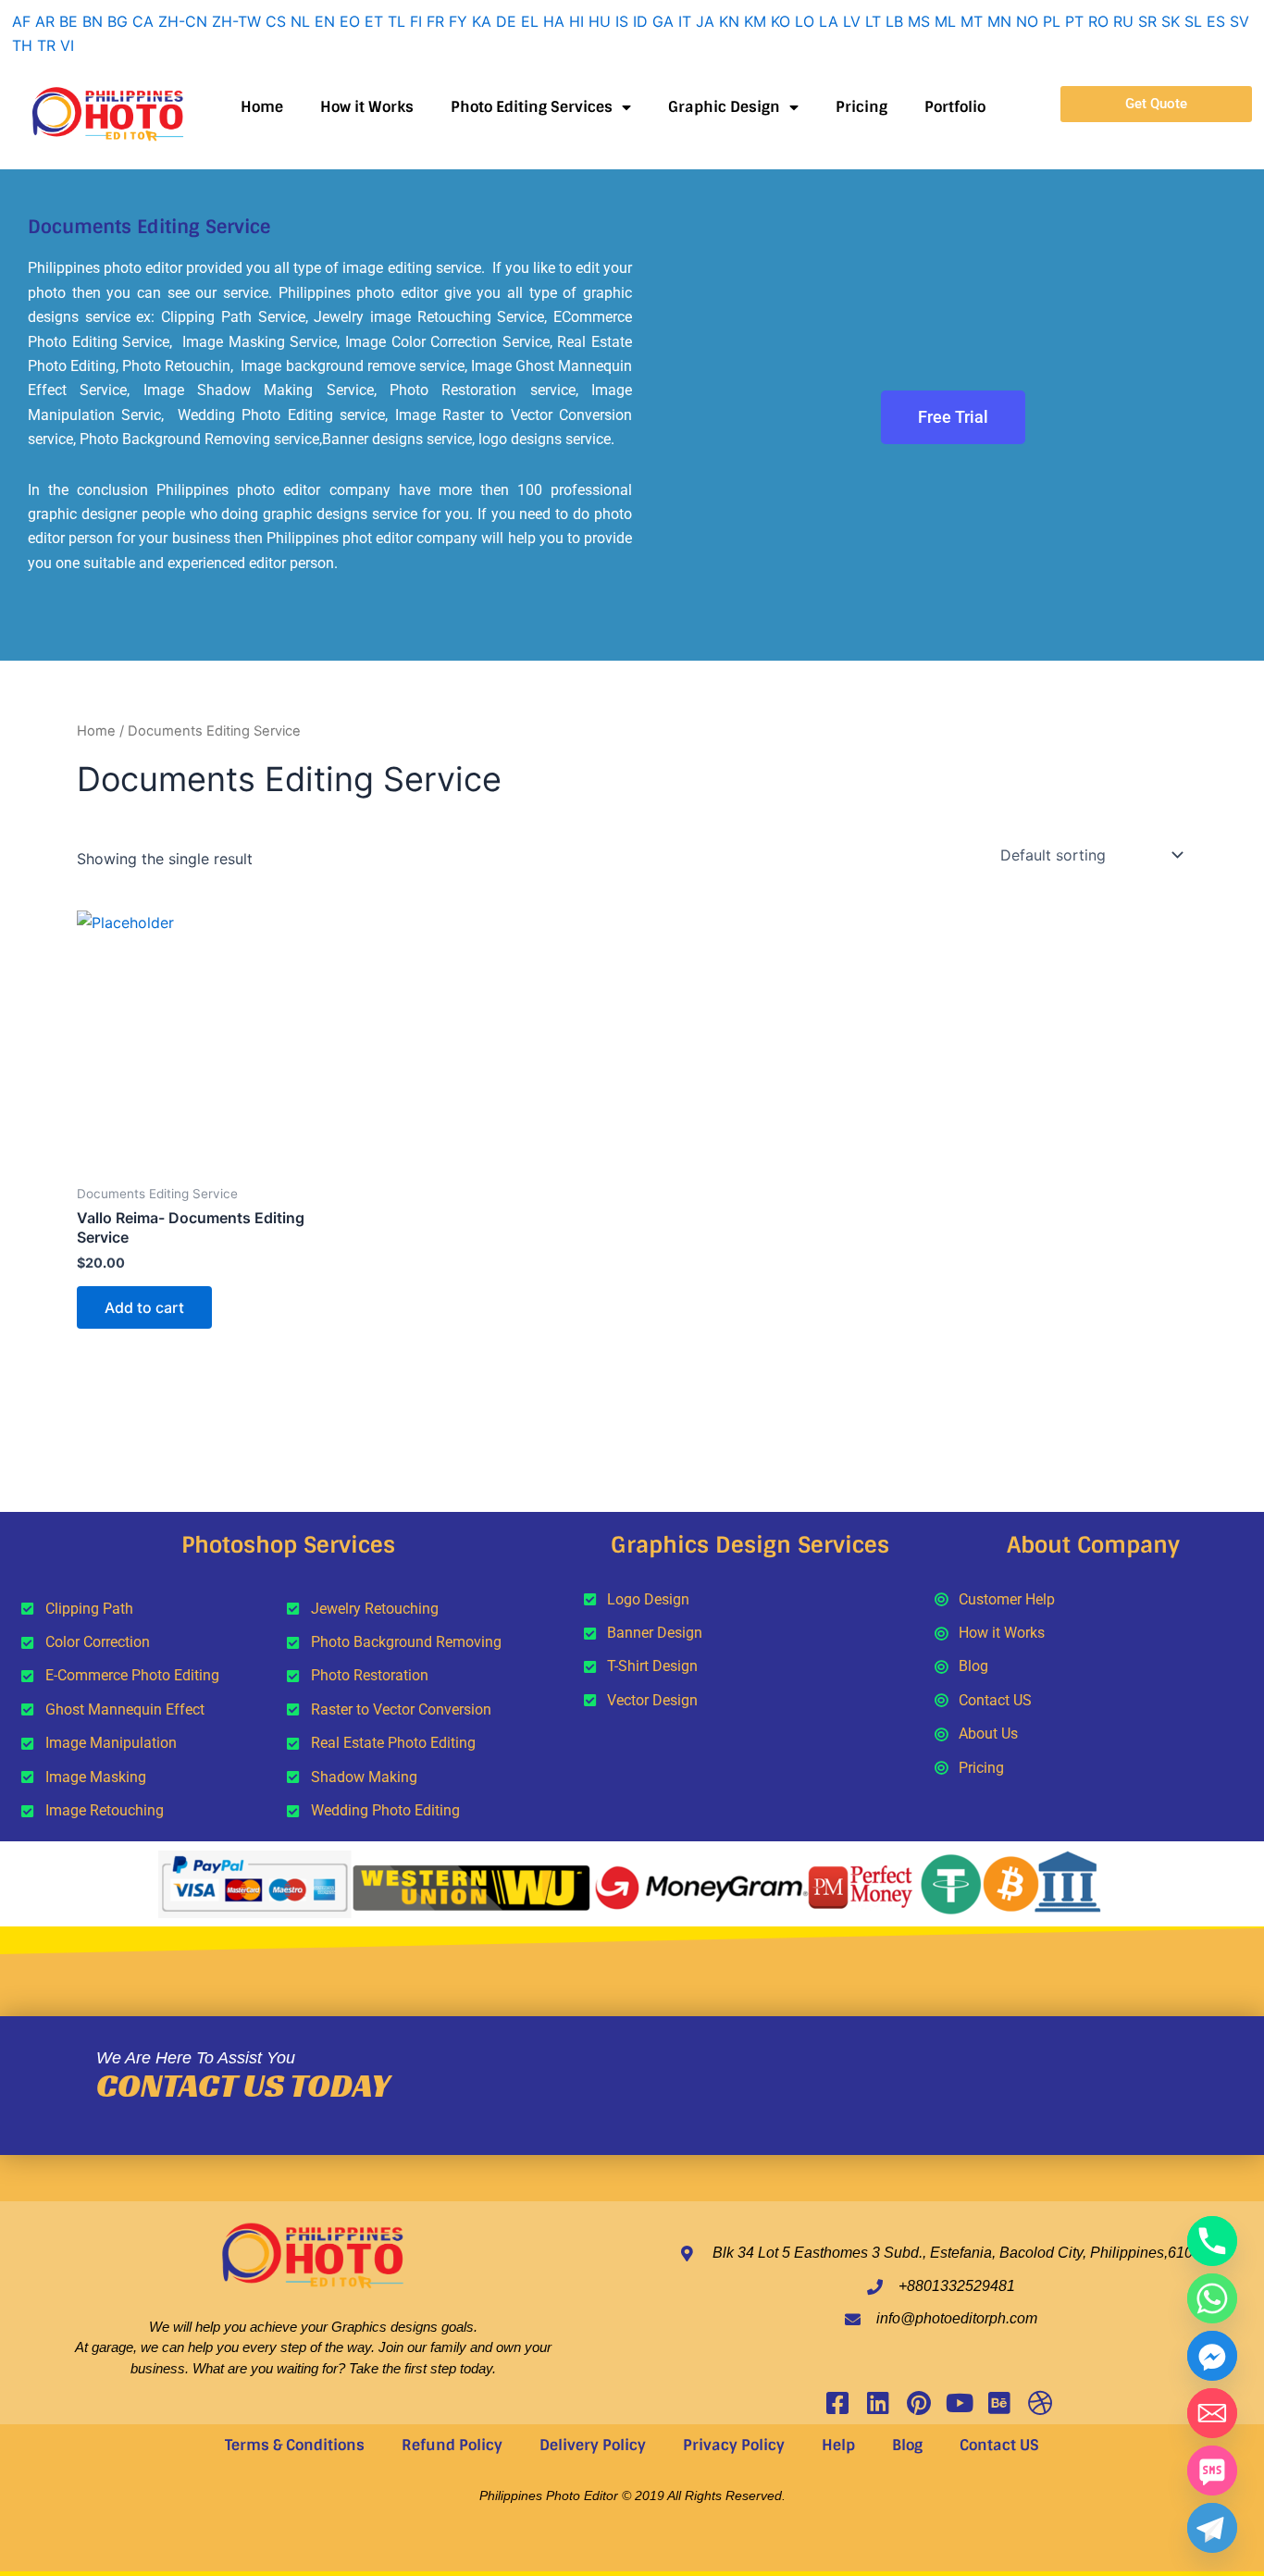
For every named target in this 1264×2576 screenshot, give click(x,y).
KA (482, 21)
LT (873, 21)
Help (838, 2445)
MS (919, 21)
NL (300, 21)
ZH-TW (236, 21)
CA (143, 21)
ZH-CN (183, 21)
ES (1216, 21)
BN (93, 21)
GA (663, 21)
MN (999, 21)
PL (1052, 21)
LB (894, 21)
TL (397, 21)
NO (1027, 21)
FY (458, 21)
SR (1147, 21)
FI (416, 21)
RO (1098, 21)
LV (852, 21)
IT (685, 21)
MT (972, 21)
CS (276, 21)
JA (705, 21)
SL (1193, 21)
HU (600, 21)
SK (1171, 21)
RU (1123, 21)
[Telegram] (1212, 2528)
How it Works (367, 107)
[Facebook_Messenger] (1212, 2356)
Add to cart (144, 1307)
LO (805, 21)
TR (46, 45)
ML (945, 21)
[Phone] (1212, 2241)
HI (576, 21)
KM (755, 21)
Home (262, 107)
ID (640, 21)
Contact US (999, 2445)
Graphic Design (724, 107)
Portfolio (955, 107)
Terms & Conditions (295, 2445)
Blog (907, 2445)
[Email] (1212, 2413)
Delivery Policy (593, 2445)
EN (325, 21)
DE (506, 21)
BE (68, 21)
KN (729, 21)
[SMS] (1212, 2471)
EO (350, 21)
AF (21, 21)
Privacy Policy (734, 2445)
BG (118, 21)
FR (435, 21)
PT (1074, 21)
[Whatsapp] (1212, 2298)
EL (530, 21)
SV (1239, 21)
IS (622, 21)
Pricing (861, 107)
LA (829, 21)
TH (22, 45)
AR (45, 21)
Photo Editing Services (532, 107)
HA (554, 21)
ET (374, 21)
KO (781, 21)
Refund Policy (452, 2445)
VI (67, 45)
